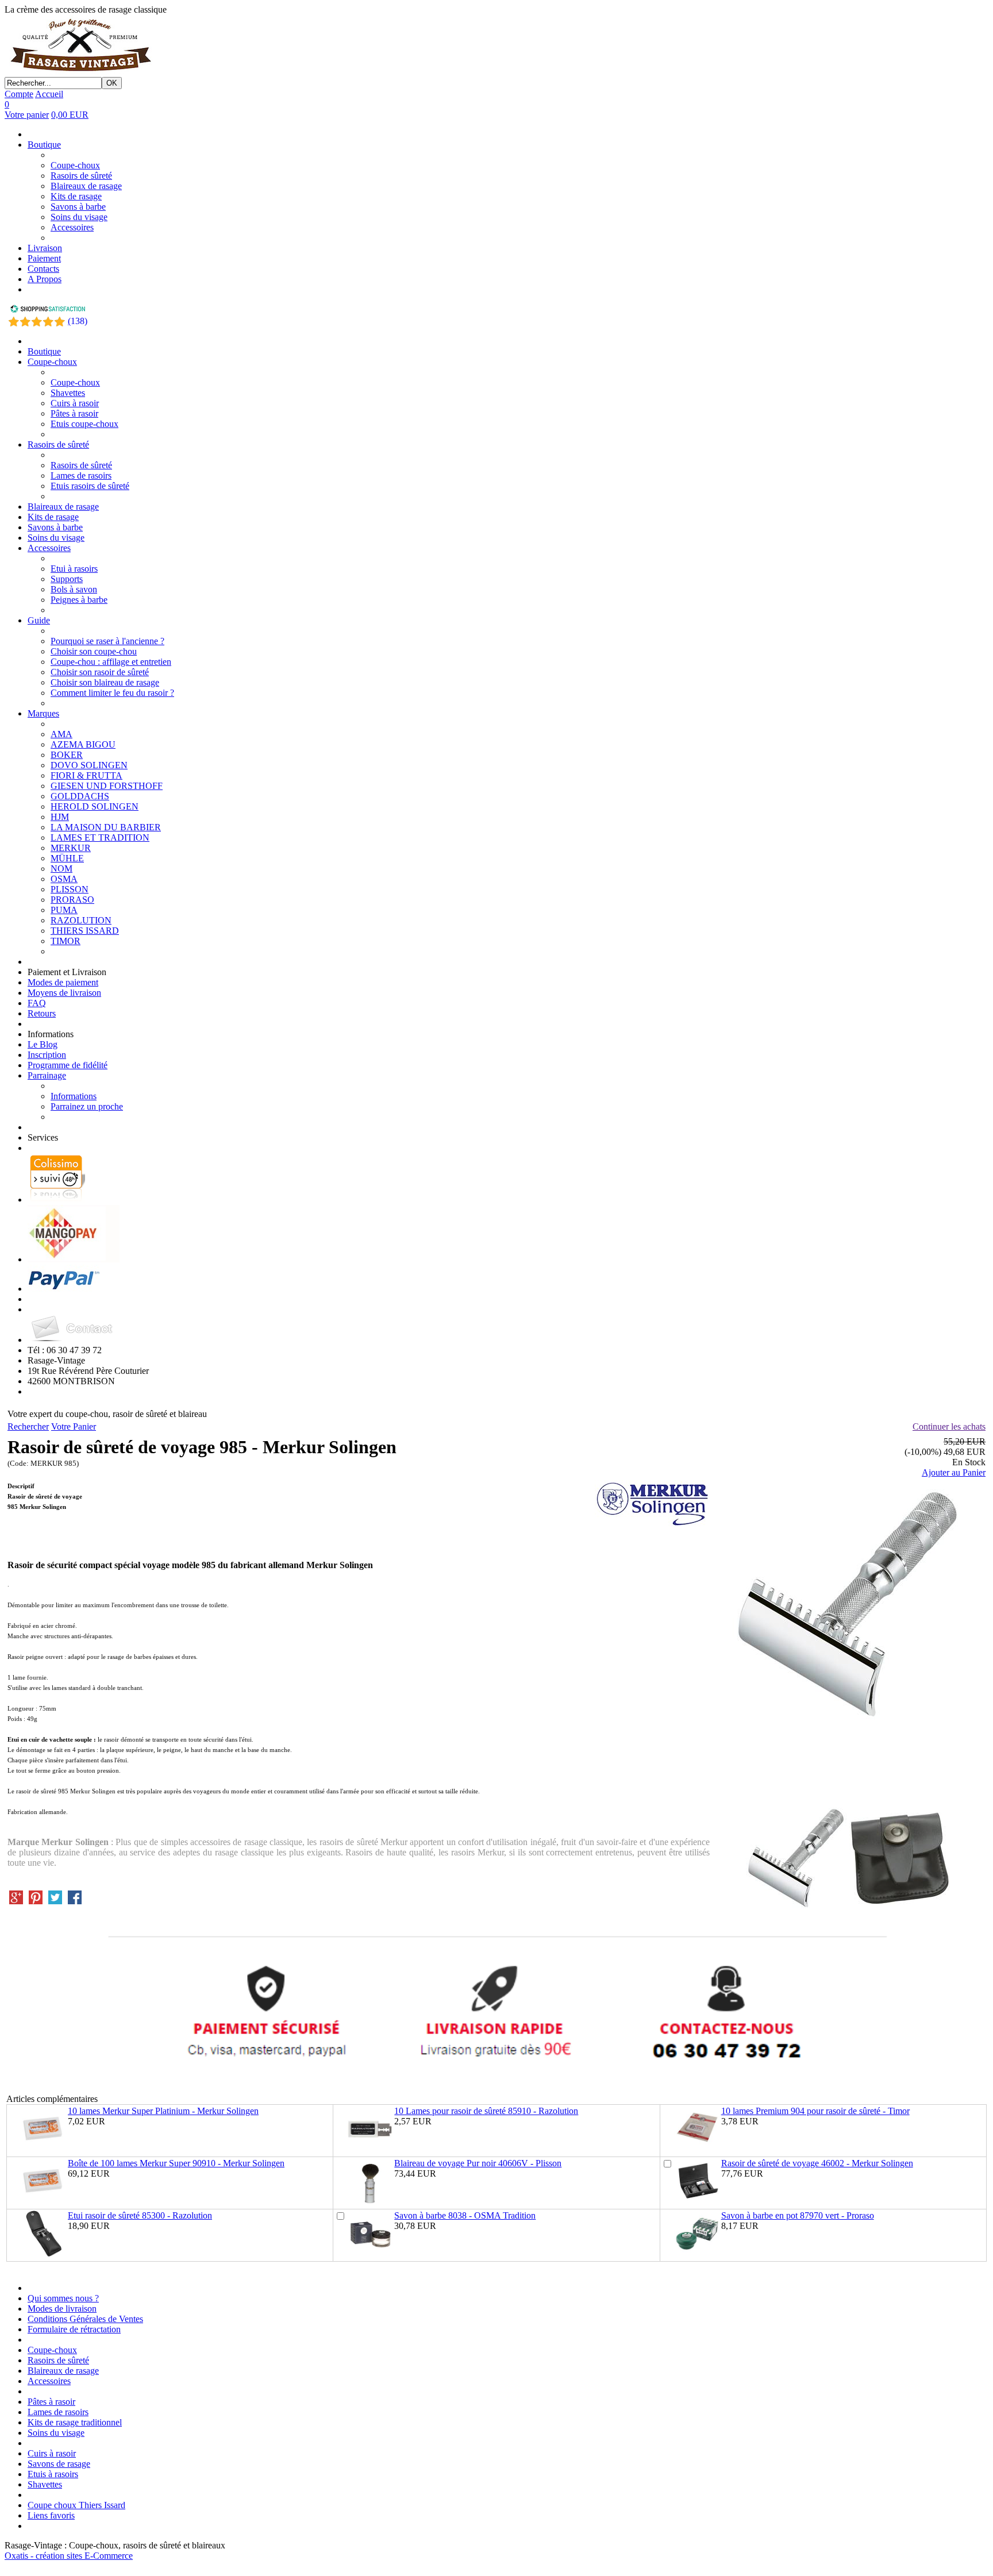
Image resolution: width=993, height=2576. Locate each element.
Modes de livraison (62, 2309)
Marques (43, 713)
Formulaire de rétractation (74, 2329)
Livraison (45, 248)
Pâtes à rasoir (74, 413)
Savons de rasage (59, 2464)
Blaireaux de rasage (86, 186)
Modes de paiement (63, 982)
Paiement (44, 258)
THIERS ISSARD (85, 931)
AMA (61, 734)
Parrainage (47, 1075)
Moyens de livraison (64, 993)
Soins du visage (79, 217)
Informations (74, 1096)
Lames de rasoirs (81, 475)
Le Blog (43, 1044)
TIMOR (66, 941)
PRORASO (72, 900)
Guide (39, 620)
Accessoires (72, 227)
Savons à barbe (78, 207)
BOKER (67, 755)
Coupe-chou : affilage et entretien (111, 662)
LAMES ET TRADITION (100, 838)
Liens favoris (51, 2515)
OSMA (64, 879)
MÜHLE (67, 858)
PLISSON (70, 889)
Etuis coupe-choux (84, 424)
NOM (61, 869)
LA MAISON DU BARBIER (106, 827)
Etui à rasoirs (74, 569)
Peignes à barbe (79, 600)
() (78, 321)
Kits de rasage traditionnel (75, 2422)
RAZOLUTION (81, 920)
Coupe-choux (75, 165)
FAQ (37, 1003)
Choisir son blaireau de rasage (105, 682)
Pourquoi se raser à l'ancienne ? (107, 641)
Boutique (44, 145)
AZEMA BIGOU (83, 744)
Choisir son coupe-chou (94, 651)
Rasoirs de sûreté (81, 176)
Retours (42, 1013)
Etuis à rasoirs (53, 2474)
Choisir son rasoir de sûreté (100, 672)
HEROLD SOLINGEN (95, 806)
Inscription (47, 1055)
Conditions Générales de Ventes (85, 2319)
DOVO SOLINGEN (89, 765)
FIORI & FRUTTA (86, 775)
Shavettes (68, 393)
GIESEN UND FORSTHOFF (107, 786)
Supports (67, 579)
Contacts (43, 269)
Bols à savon (74, 589)
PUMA (64, 910)
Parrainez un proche (87, 1106)
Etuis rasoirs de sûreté (90, 486)
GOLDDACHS (80, 796)
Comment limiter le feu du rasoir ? (112, 693)
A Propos (45, 279)
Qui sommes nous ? (63, 2298)
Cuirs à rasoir (75, 403)
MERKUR (71, 848)
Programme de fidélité (68, 1065)
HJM (60, 817)
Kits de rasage (76, 196)
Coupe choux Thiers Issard (76, 2505)
